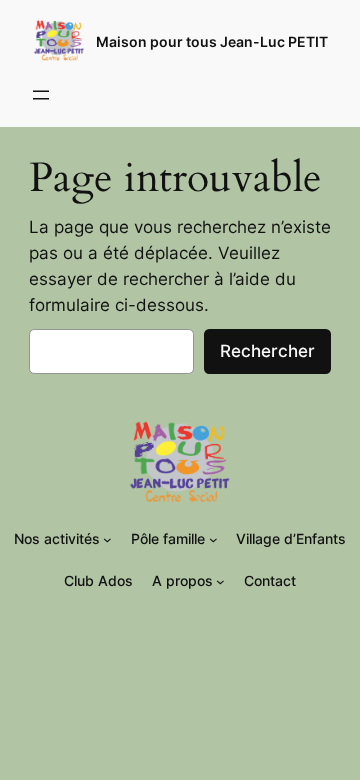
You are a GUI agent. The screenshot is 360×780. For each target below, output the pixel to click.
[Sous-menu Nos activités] (107, 539)
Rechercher (267, 351)
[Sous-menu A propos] (220, 581)
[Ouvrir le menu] (41, 95)
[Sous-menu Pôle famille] (213, 539)
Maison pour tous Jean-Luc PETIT (212, 41)
